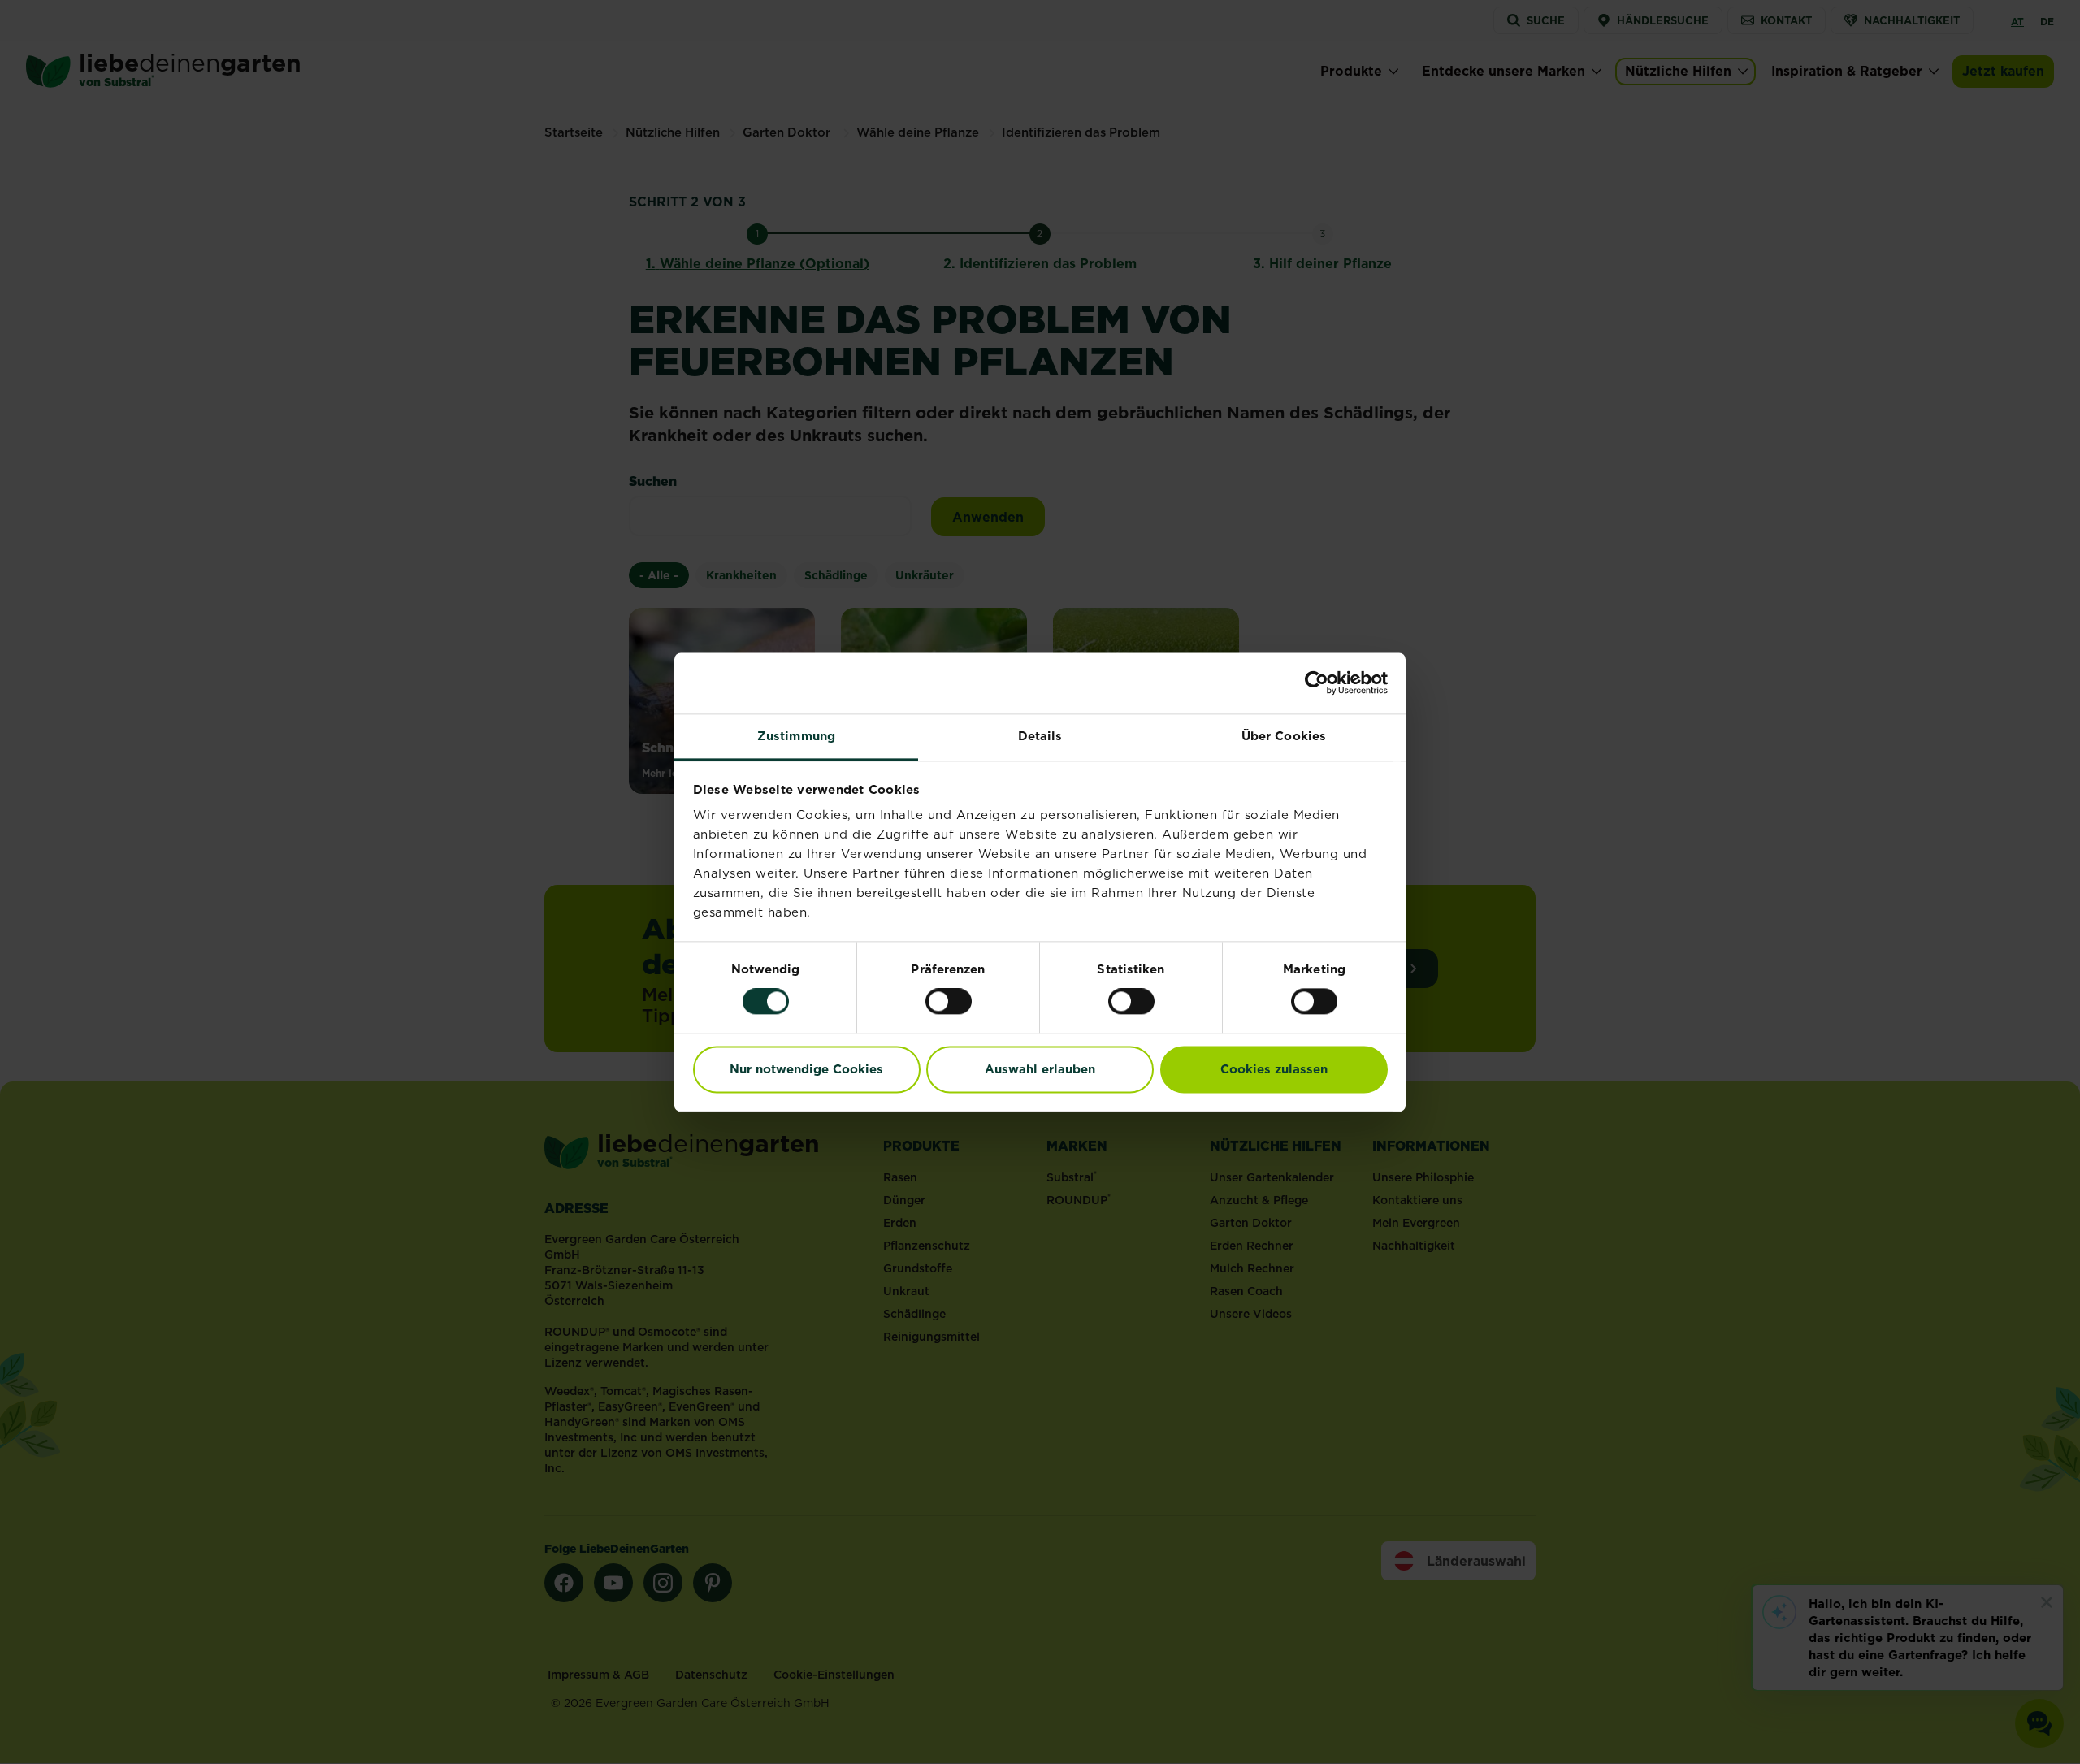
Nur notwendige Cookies (806, 1069)
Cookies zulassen (1274, 1069)
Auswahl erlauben (1040, 1069)
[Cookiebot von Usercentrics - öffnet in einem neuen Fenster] (1317, 683)
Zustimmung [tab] (796, 736)
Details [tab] (1040, 736)
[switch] (949, 1001)
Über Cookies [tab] (1284, 736)
